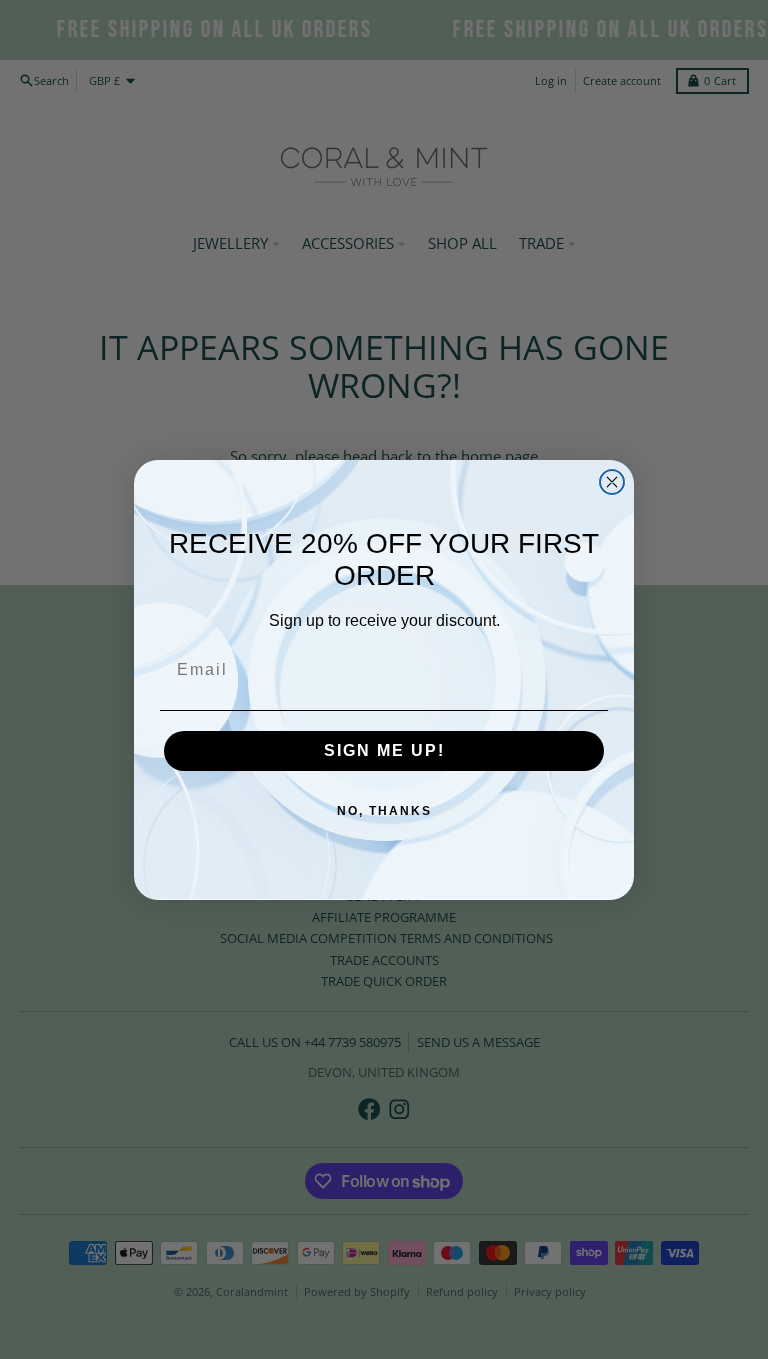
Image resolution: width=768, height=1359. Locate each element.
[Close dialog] (612, 482)
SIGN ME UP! (384, 750)
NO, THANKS (384, 811)
